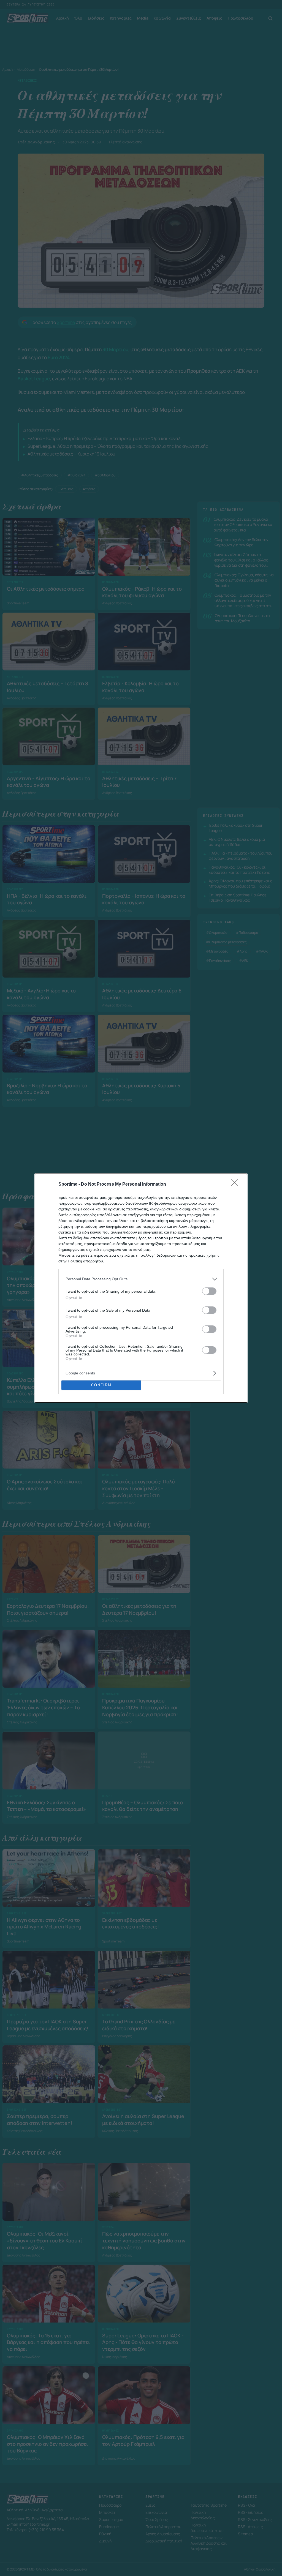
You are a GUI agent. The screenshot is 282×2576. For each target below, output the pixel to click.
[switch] (209, 1291)
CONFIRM (101, 1385)
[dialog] (141, 1288)
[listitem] (141, 1279)
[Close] (236, 1185)
